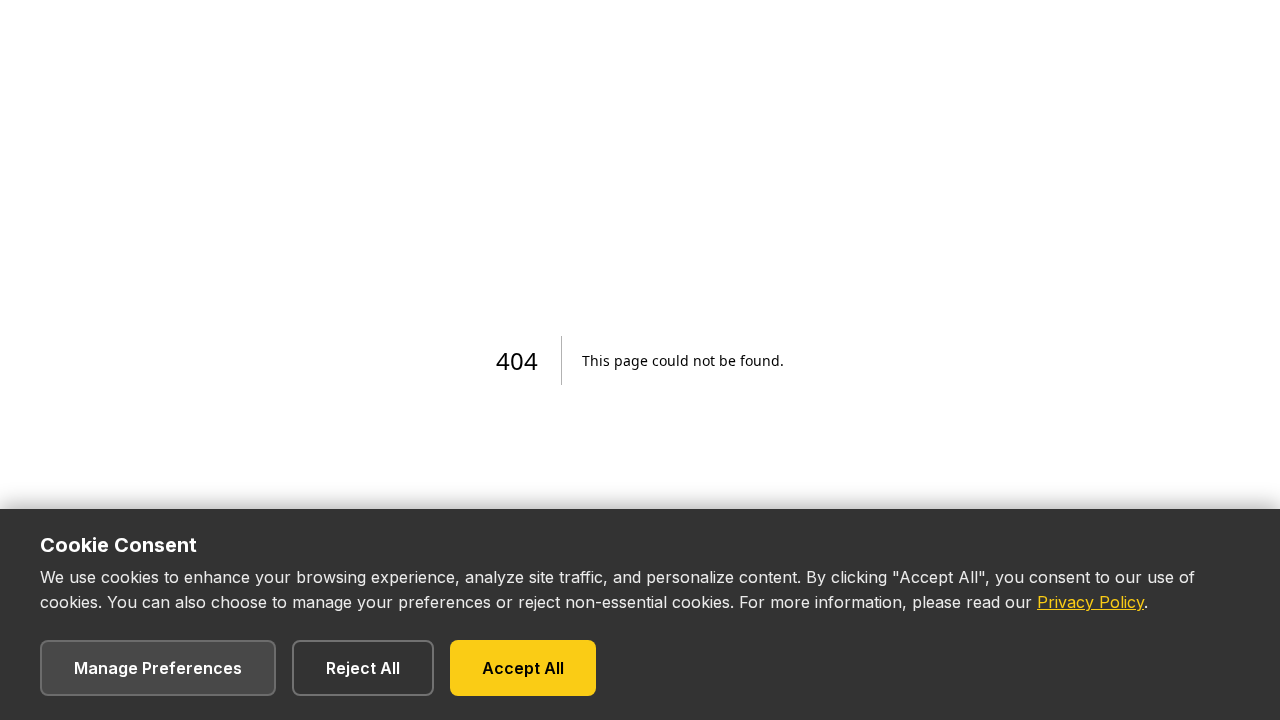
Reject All (363, 668)
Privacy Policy (1090, 602)
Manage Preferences (158, 668)
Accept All (523, 668)
